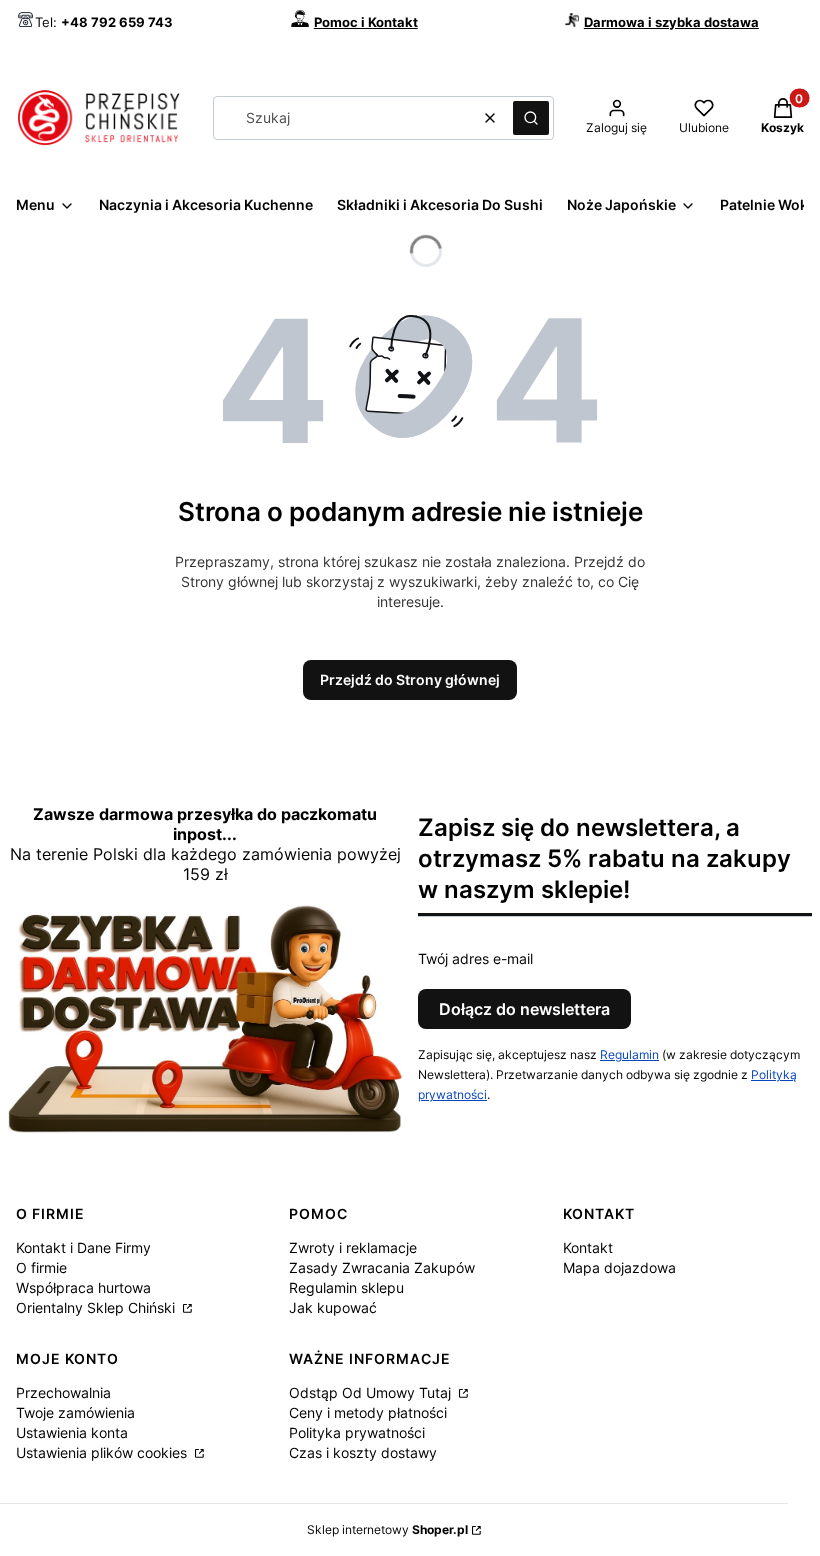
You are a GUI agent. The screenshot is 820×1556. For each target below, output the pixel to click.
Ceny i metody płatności (368, 1412)
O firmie (41, 1267)
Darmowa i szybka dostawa (671, 22)
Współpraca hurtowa (83, 1287)
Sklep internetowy (387, 1529)
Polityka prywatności (357, 1432)
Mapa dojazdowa (619, 1267)
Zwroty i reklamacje (353, 1247)
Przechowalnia (63, 1392)
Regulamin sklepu (346, 1287)
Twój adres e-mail (475, 958)
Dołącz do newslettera (524, 1009)
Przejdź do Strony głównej (410, 679)
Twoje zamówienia (75, 1412)
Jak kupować (333, 1307)
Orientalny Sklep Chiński (97, 1307)
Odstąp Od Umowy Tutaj (372, 1392)
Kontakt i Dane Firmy (83, 1247)
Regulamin (629, 1054)
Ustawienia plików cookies (103, 1452)
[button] (531, 118)
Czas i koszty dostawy (363, 1452)
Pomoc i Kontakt (366, 22)
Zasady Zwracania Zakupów (382, 1267)
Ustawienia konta (72, 1432)
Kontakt (588, 1247)
